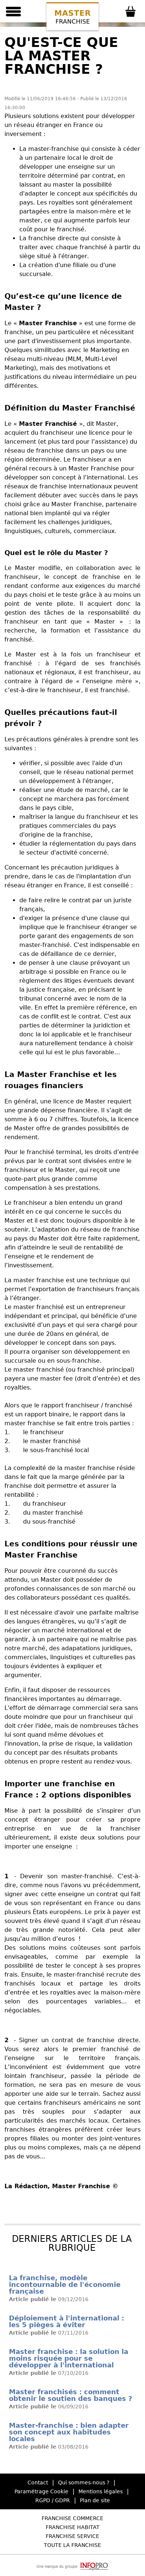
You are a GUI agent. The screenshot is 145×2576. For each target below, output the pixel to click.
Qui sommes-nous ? (84, 2482)
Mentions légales (101, 2491)
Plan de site (95, 2500)
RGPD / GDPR (53, 2500)
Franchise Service (72, 2536)
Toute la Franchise (72, 2545)
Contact (38, 2482)
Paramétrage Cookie (41, 2491)
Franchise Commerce (72, 2518)
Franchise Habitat (73, 2527)
